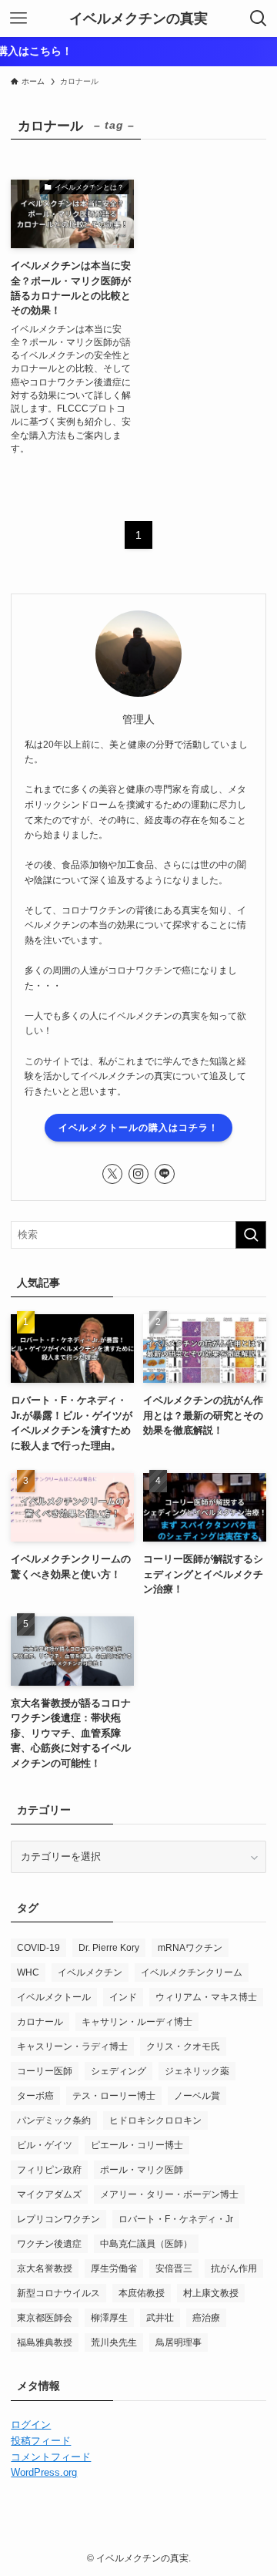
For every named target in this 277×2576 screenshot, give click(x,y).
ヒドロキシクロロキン (155, 2120)
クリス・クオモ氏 (183, 2046)
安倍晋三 (174, 2268)
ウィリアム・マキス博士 (206, 1997)
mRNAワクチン (190, 1948)
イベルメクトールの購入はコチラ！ (138, 1128)
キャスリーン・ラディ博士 (72, 2046)
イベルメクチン (90, 1972)
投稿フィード (41, 2441)
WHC (28, 1972)
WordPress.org (44, 2472)
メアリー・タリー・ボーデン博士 (169, 2194)
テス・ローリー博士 (114, 2096)
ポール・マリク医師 (142, 2170)
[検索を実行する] (251, 1235)
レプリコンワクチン (58, 2219)
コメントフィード (51, 2457)
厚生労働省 (114, 2268)
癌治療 (206, 2318)
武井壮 (160, 2318)
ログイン (31, 2425)
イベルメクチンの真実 (138, 18)
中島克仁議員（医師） (146, 2244)
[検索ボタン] (259, 18)
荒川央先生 (114, 2342)
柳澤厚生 (109, 2318)
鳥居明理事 (179, 2342)
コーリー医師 (45, 2071)
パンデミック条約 (54, 2120)
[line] (165, 1174)
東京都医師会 (45, 2318)
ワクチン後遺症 (49, 2244)
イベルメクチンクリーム (192, 1972)
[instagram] (138, 1174)
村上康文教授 (211, 2293)
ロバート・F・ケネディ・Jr (176, 2219)
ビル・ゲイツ (45, 2145)
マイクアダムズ (49, 2194)
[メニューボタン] (18, 18)
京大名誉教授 (45, 2268)
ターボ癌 (35, 2096)
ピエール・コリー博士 (137, 2145)
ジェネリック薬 (197, 2071)
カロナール (40, 2022)
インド (123, 1997)
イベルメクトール (54, 1997)
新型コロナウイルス (58, 2293)
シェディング (118, 2071)
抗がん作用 (234, 2268)
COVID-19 (38, 1948)
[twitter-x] (112, 1174)
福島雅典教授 (45, 2342)
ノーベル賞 (197, 2096)
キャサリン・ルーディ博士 (137, 2022)
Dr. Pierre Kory (109, 1948)
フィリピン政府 (49, 2170)
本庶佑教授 (142, 2293)
